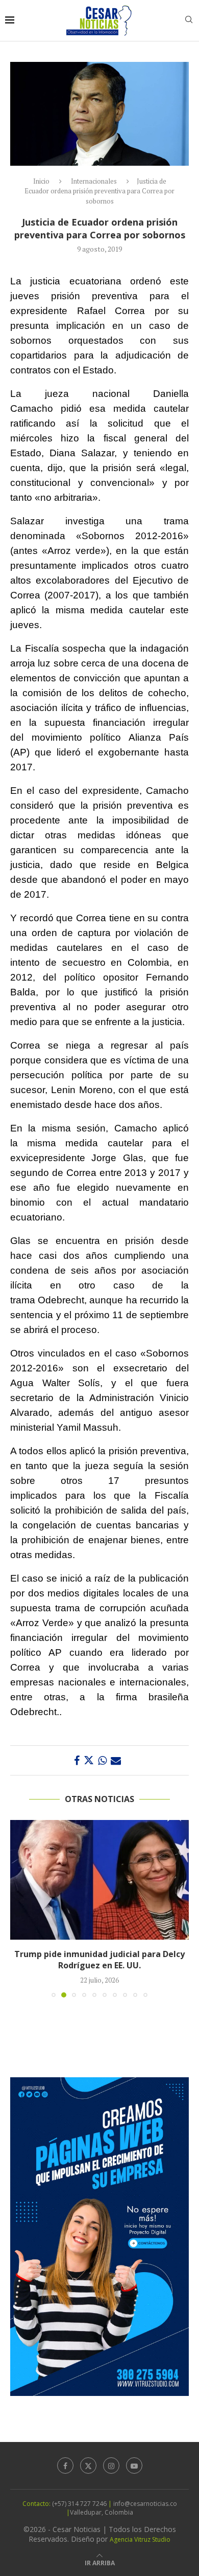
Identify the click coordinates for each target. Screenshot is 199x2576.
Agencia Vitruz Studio (140, 2539)
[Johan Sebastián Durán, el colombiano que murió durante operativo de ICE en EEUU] (106, 1880)
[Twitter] (88, 2466)
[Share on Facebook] (77, 1760)
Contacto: (37, 2504)
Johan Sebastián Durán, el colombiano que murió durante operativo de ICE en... (106, 1960)
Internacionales (94, 181)
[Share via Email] (116, 1760)
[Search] (189, 21)
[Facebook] (65, 2466)
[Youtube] (134, 2466)
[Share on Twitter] (89, 1760)
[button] (19, 1908)
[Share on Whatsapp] (102, 1760)
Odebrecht (61, 1300)
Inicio (41, 181)
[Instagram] (111, 2466)
